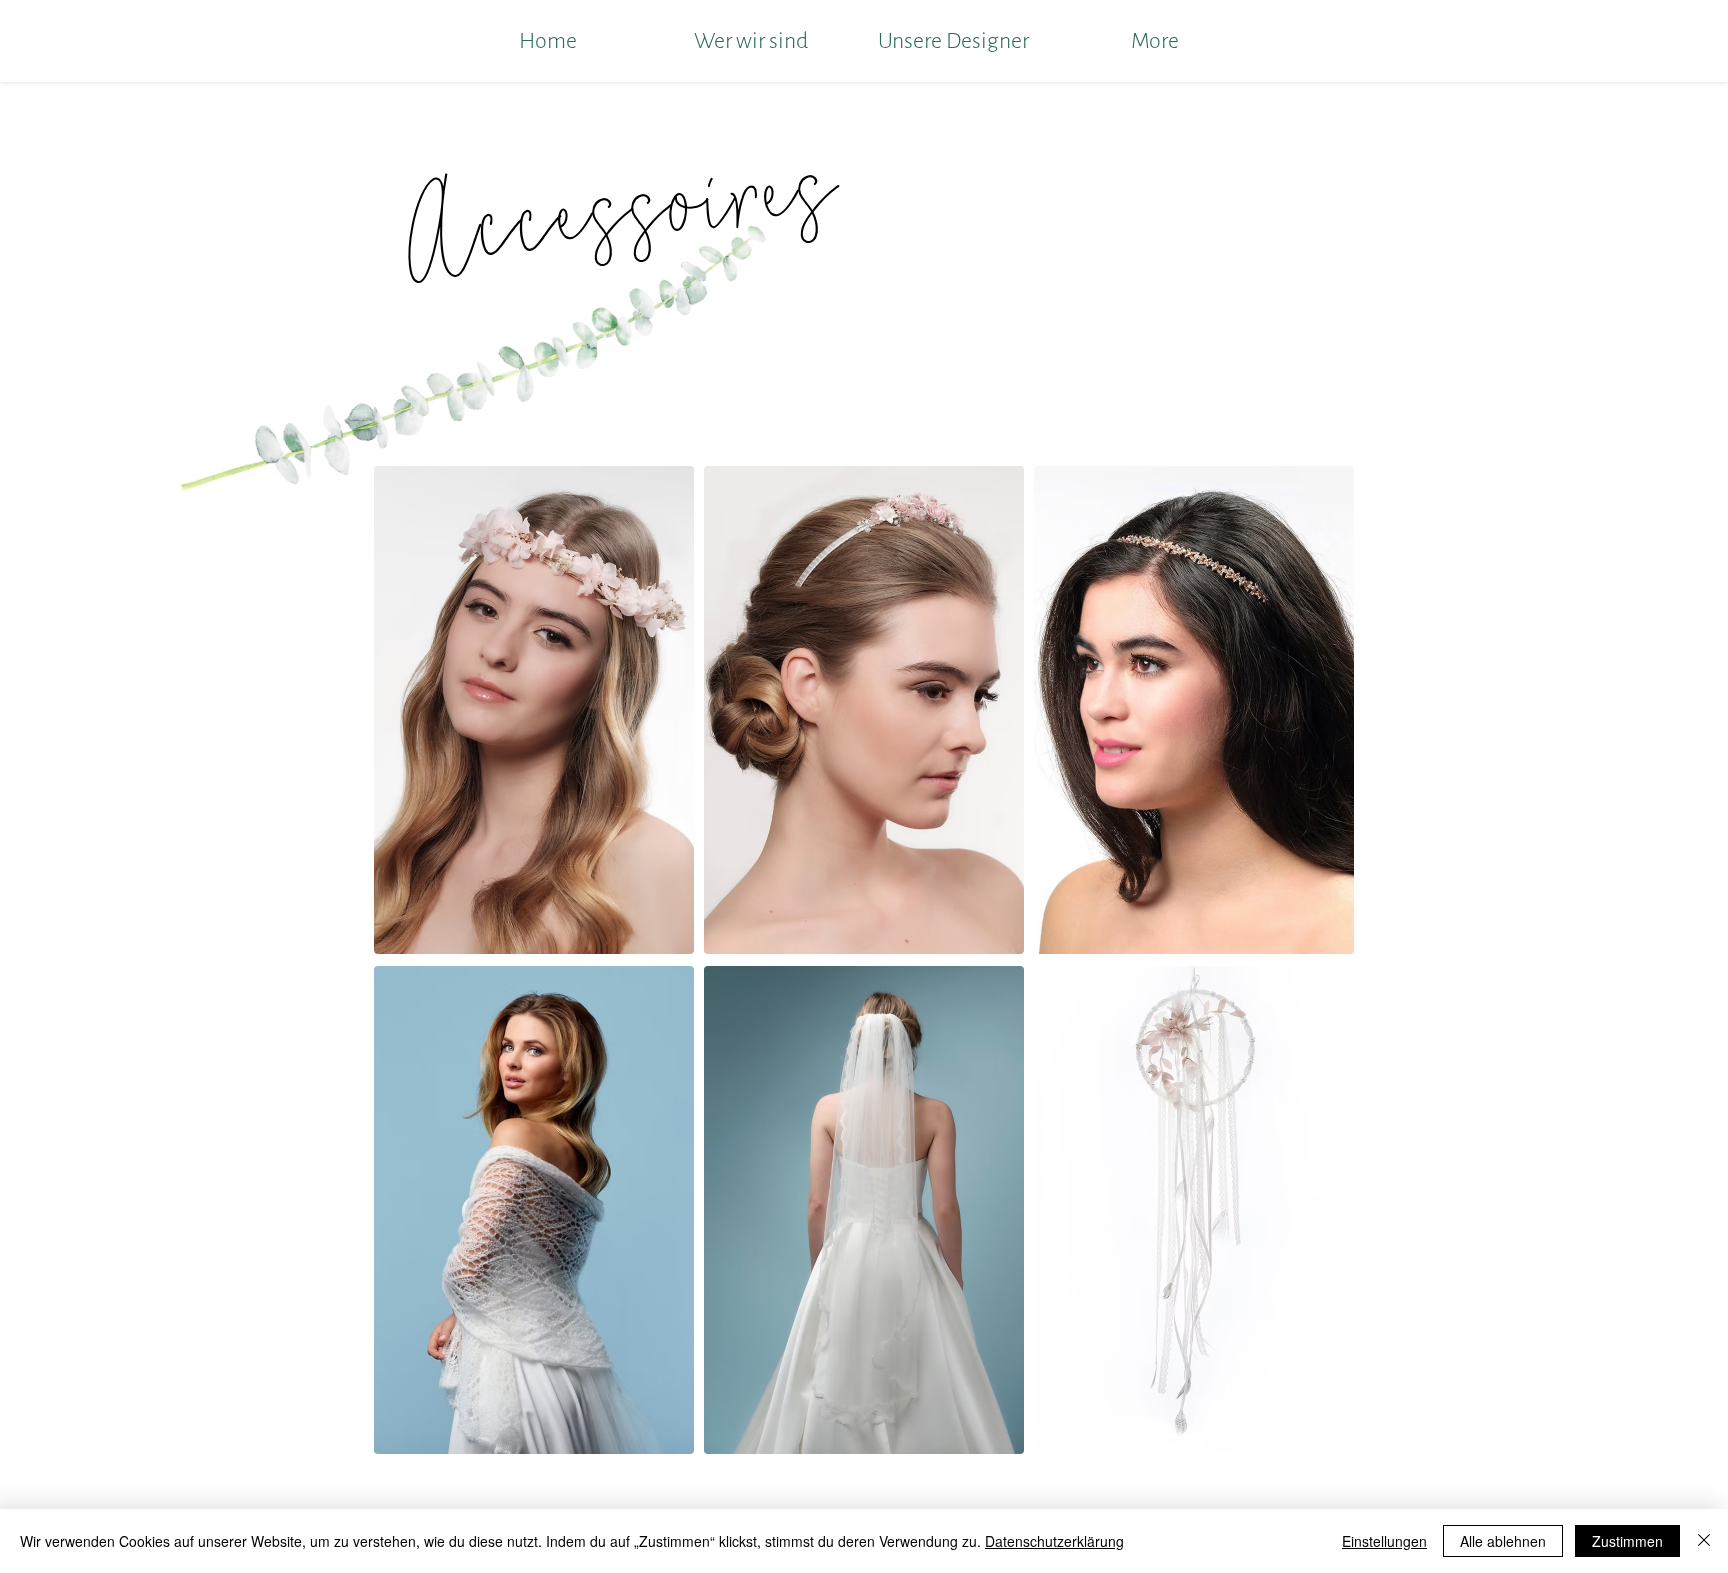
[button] (534, 710)
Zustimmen (1627, 1541)
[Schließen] (1704, 1541)
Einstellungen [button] (1384, 1541)
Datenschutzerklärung (1054, 1541)
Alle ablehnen (1503, 1541)
